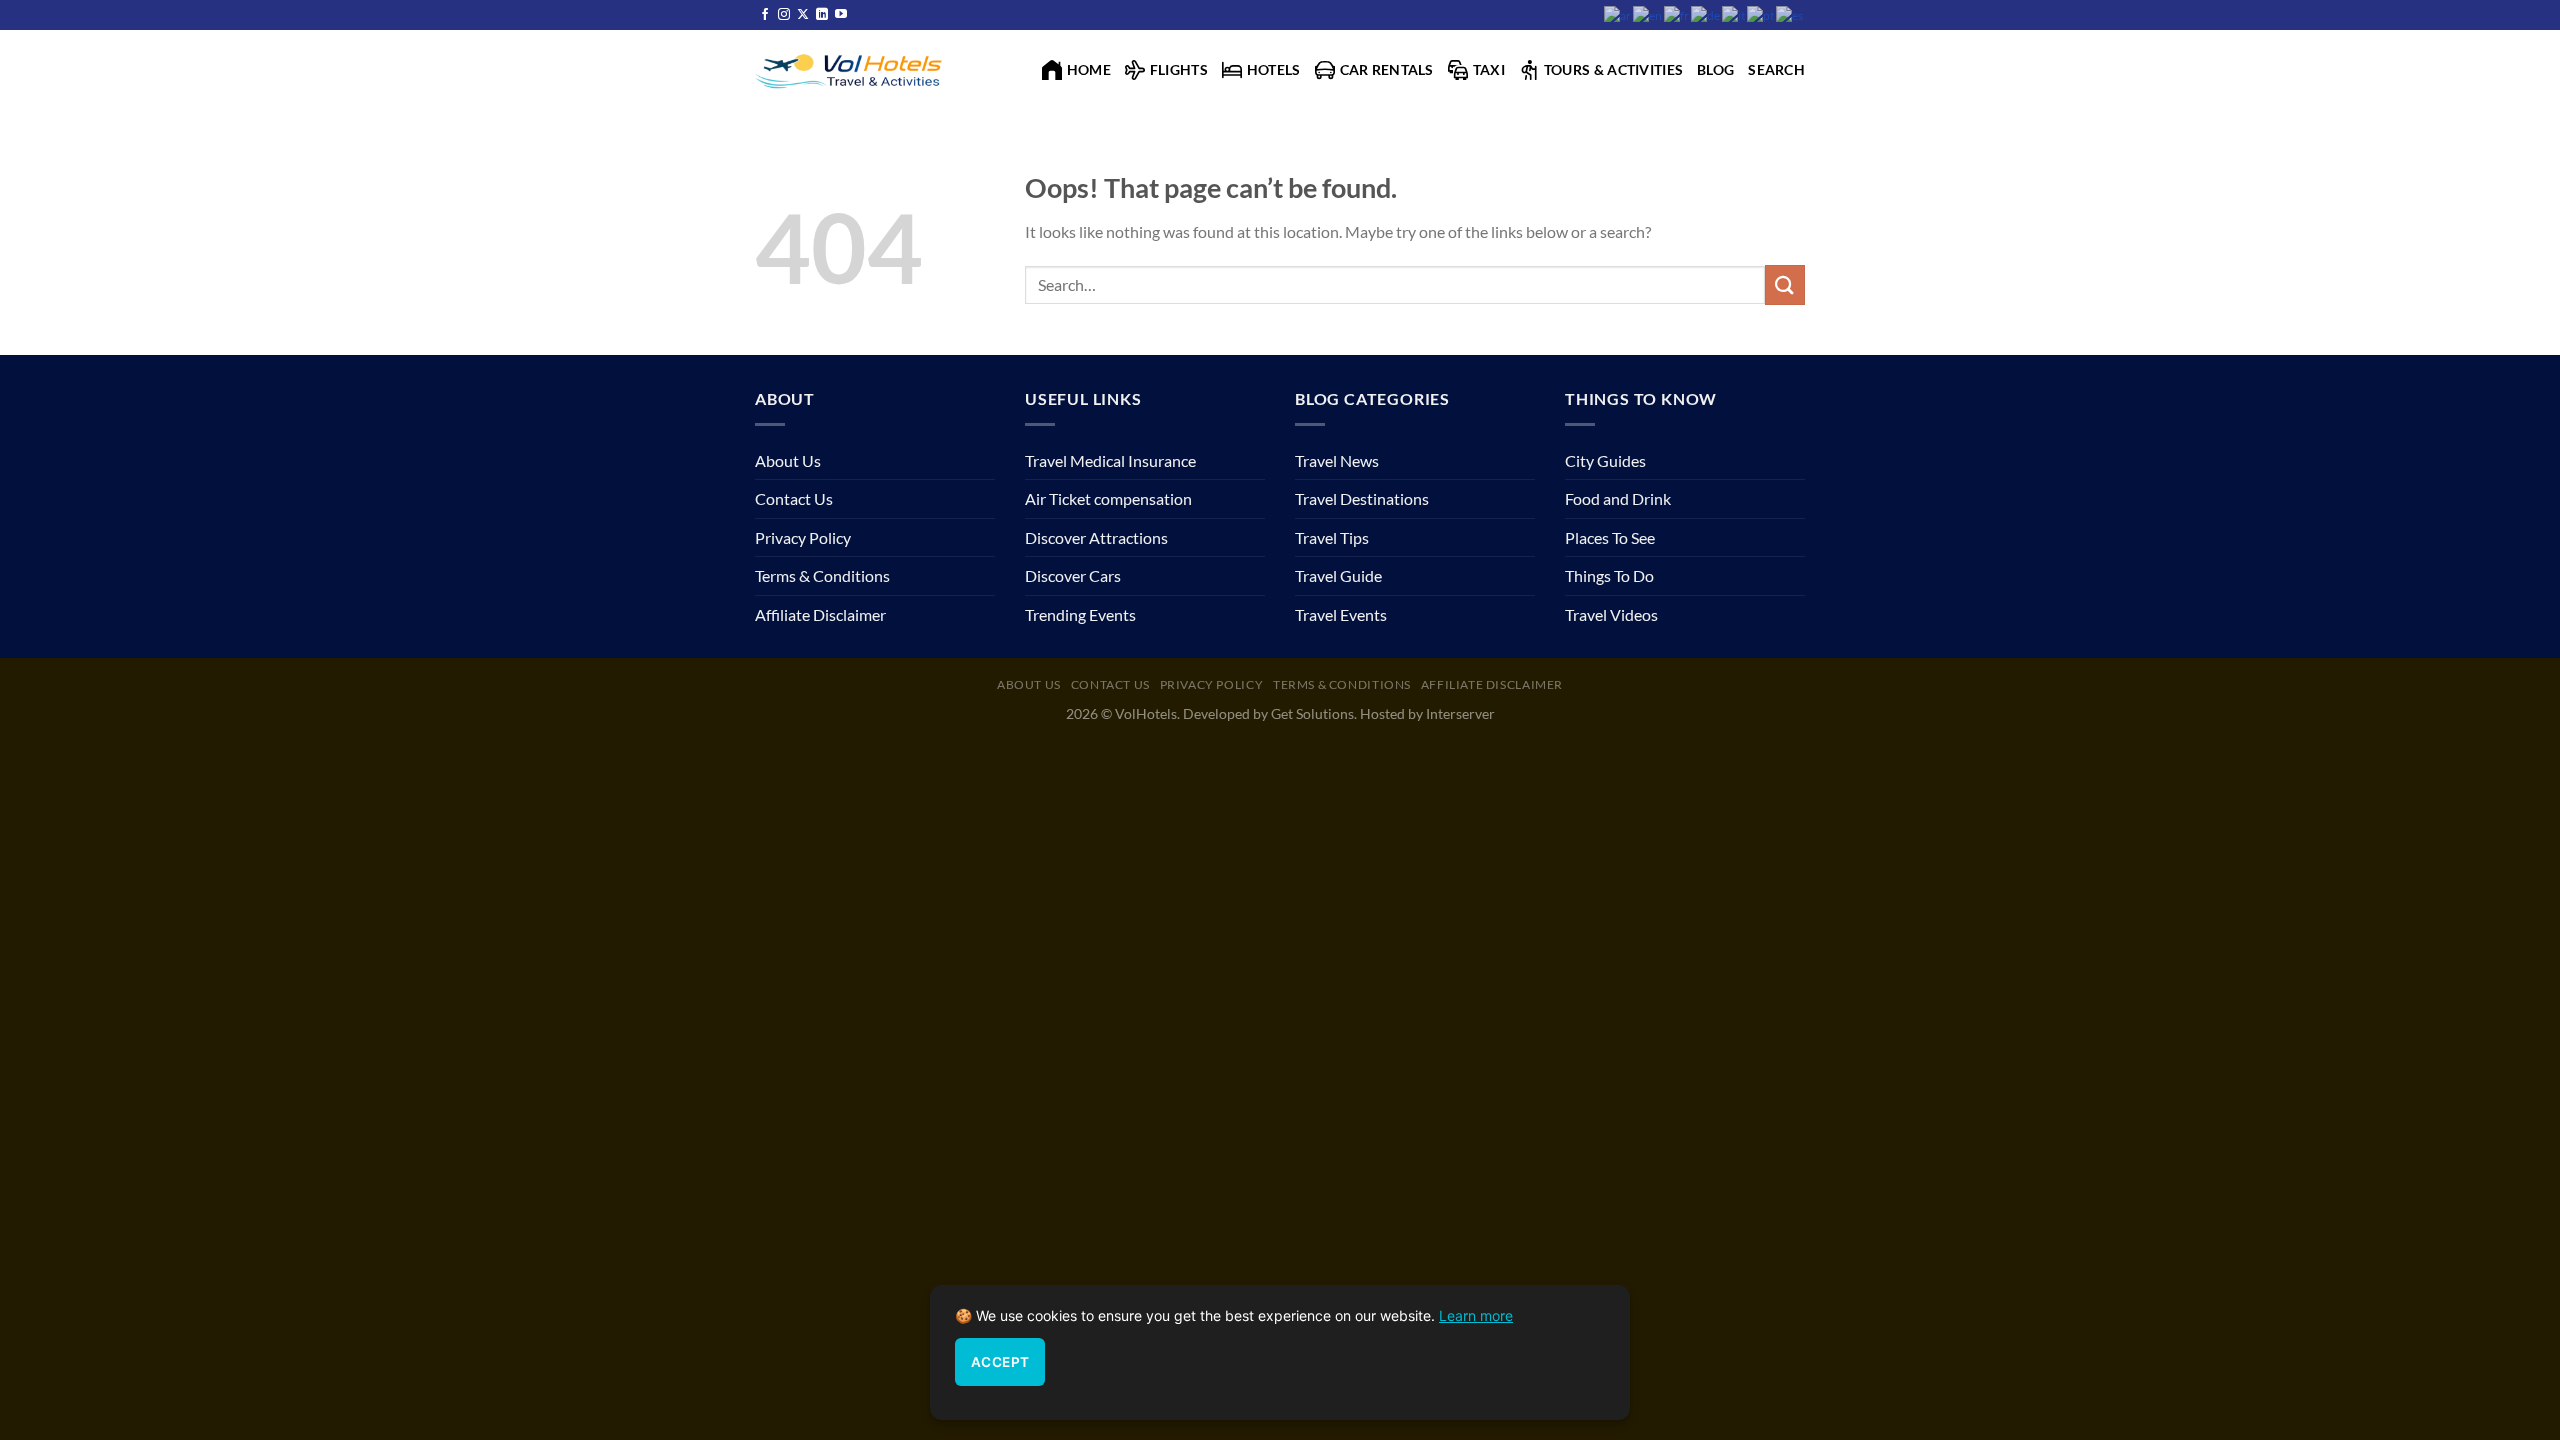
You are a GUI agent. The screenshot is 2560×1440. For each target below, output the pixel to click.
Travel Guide (1338, 575)
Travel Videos (1611, 614)
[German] (1706, 14)
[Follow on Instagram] (784, 15)
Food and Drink (1618, 498)
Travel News (1337, 460)
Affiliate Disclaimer (820, 614)
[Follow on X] (803, 15)
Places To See (1610, 537)
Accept (1000, 1362)
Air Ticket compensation (1108, 498)
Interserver (1460, 713)
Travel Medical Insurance (1110, 460)
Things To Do (1609, 575)
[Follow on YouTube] (841, 15)
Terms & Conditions (822, 575)
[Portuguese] (1761, 14)
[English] (1648, 14)
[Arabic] (1618, 14)
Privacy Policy (803, 537)
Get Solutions (1312, 713)
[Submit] (1785, 284)
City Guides (1605, 460)
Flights (1179, 69)
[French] (1677, 14)
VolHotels (1146, 713)
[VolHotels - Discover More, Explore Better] (851, 69)
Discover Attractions (1096, 537)
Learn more (1476, 1315)
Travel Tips (1332, 537)
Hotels (1274, 69)
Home (1089, 69)
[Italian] (1734, 14)
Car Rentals (1387, 69)
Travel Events (1341, 614)
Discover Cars (1073, 575)
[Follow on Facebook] (765, 15)
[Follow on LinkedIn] (822, 15)
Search (1776, 69)
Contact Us (794, 498)
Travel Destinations (1362, 498)
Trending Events (1080, 614)
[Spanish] (1790, 14)
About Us (788, 460)
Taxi (1489, 69)
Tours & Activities (1613, 69)
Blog (1715, 69)
